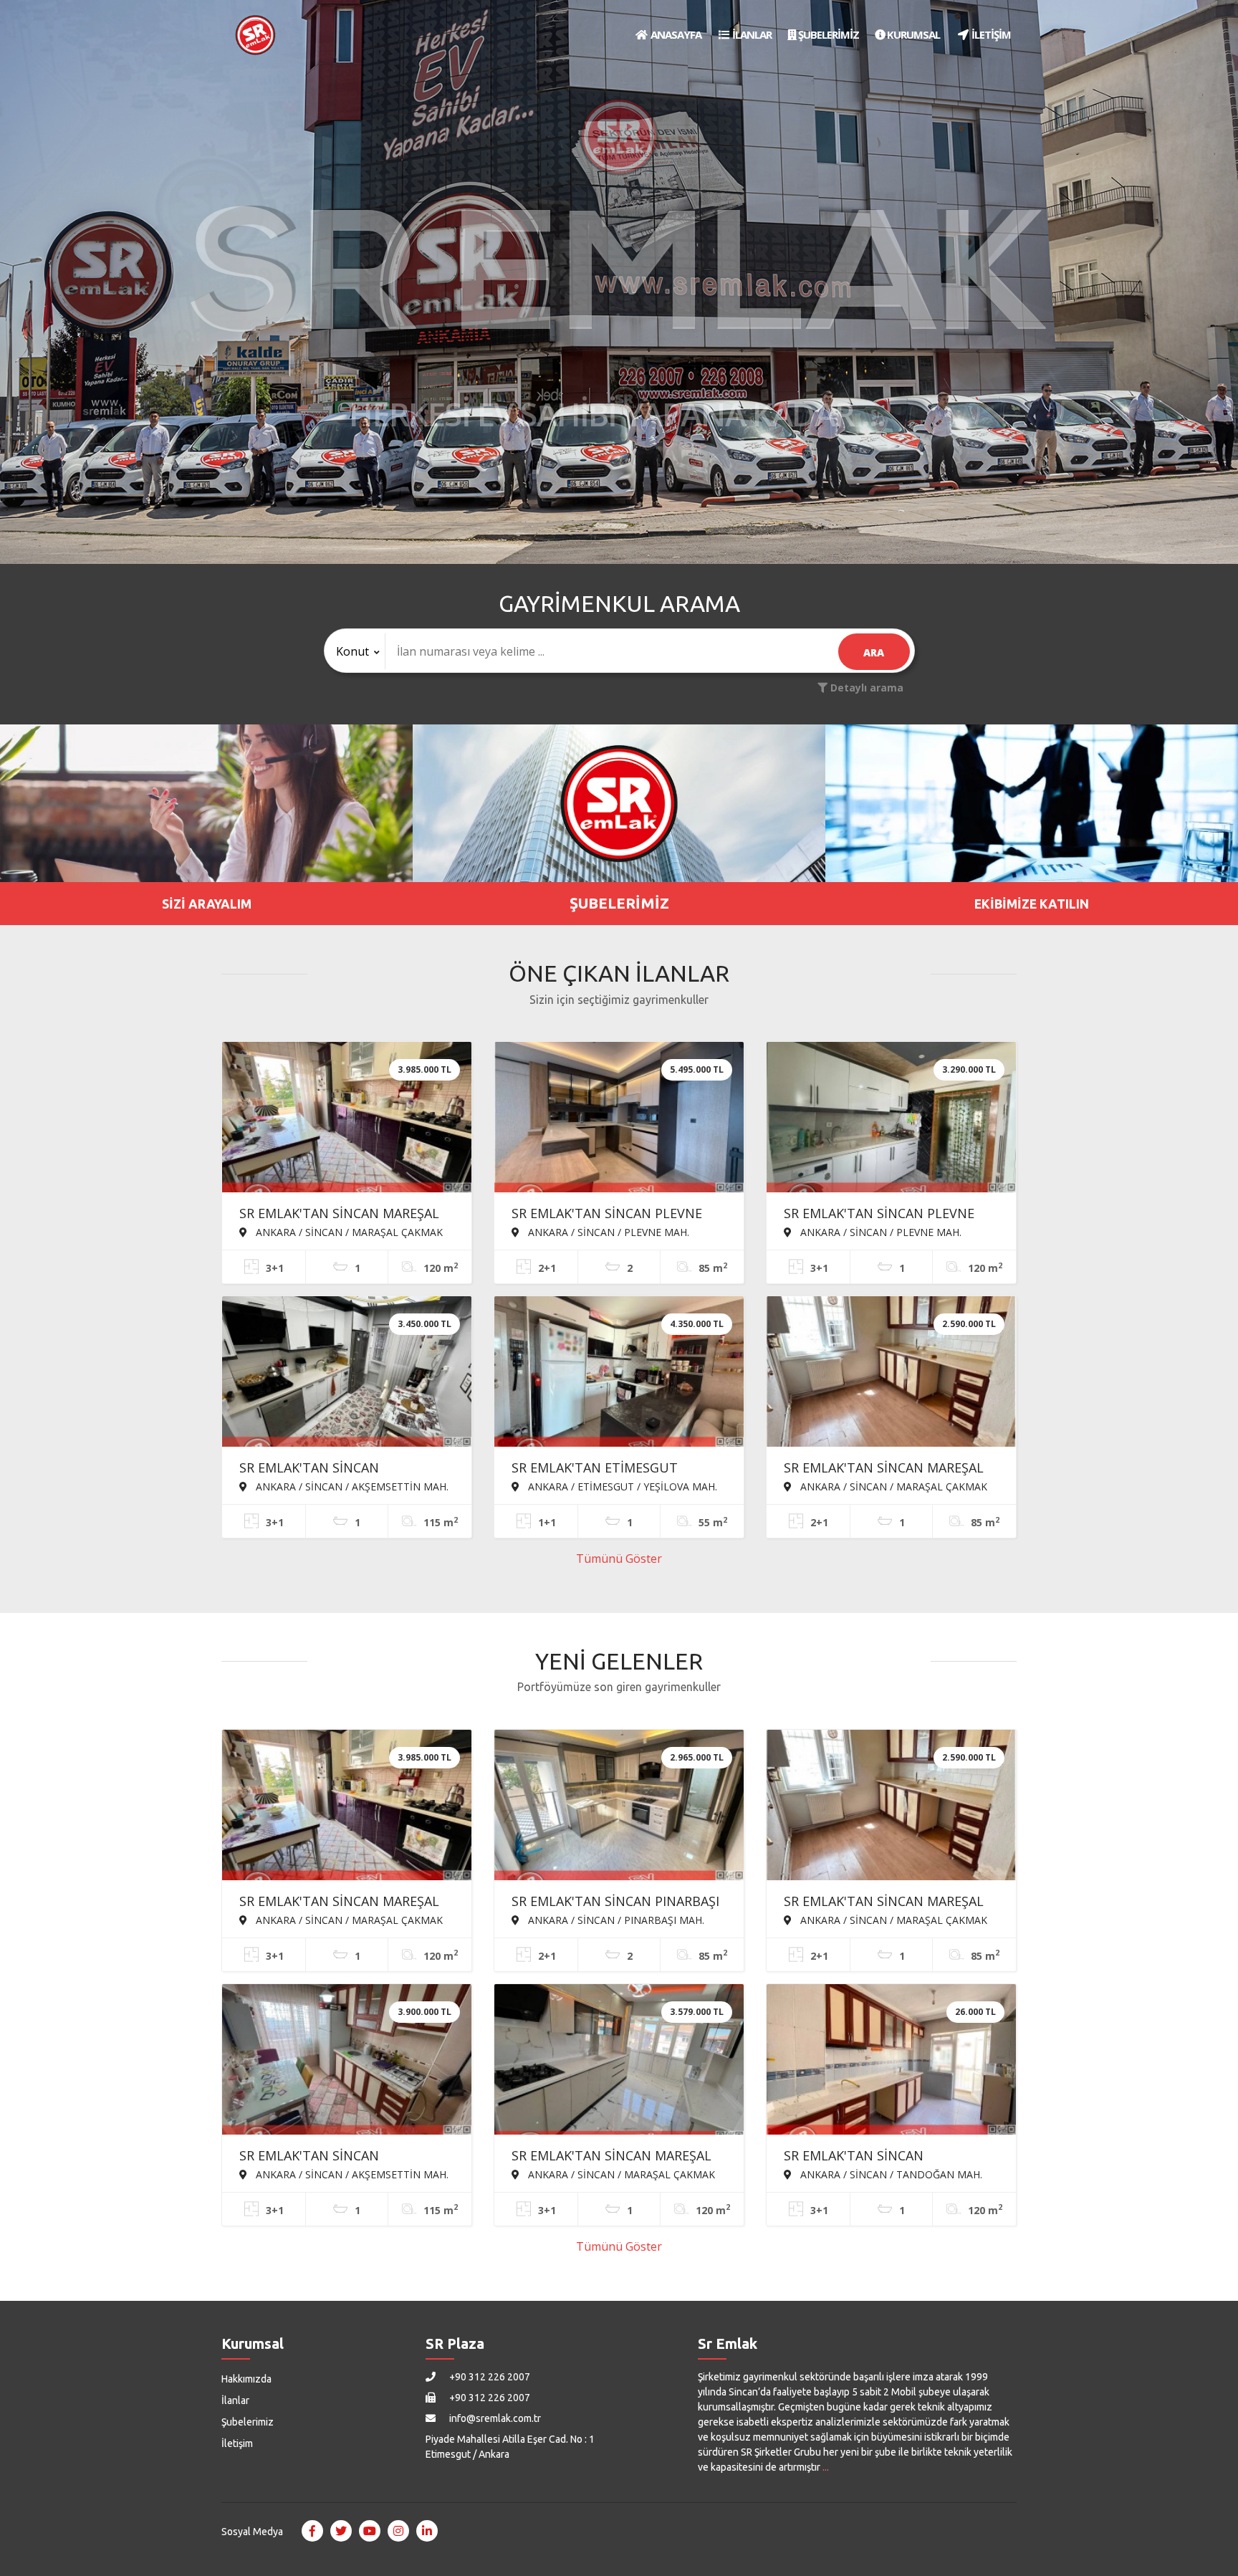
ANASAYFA (675, 34)
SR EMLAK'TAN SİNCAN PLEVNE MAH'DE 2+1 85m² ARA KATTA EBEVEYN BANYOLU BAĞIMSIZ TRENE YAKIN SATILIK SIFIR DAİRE (613, 1215)
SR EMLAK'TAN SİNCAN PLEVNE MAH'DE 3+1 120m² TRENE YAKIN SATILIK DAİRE (884, 1215)
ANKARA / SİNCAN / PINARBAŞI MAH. (615, 1920)
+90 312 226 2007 (489, 2377)
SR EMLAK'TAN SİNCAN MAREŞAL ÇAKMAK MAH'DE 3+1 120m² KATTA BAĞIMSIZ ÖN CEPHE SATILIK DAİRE (347, 1215)
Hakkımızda (246, 2379)
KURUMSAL (912, 34)
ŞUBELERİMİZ (827, 34)
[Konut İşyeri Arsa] (355, 651)
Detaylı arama (865, 688)
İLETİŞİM (990, 34)
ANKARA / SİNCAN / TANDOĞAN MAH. (890, 2174)
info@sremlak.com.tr (494, 2418)
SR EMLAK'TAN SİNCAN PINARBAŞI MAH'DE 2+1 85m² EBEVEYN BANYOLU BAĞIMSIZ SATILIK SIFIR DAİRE (615, 1902)
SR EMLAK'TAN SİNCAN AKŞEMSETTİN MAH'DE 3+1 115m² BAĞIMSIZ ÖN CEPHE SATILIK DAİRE (347, 1469)
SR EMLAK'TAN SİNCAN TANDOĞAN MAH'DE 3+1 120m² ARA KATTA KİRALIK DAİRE (880, 2157)
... (826, 2467)
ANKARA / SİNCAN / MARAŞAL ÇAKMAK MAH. (341, 1232)
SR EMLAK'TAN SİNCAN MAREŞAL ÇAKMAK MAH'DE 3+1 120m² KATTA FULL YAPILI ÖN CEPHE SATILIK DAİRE (619, 2157)
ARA (874, 652)
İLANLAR (751, 34)
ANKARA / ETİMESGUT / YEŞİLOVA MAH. (621, 1486)
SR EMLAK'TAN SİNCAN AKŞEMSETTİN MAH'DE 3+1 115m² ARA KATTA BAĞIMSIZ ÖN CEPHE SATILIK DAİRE (342, 2157)
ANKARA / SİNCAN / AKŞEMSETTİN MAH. (351, 1486)
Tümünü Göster (619, 1558)
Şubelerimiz (248, 2422)
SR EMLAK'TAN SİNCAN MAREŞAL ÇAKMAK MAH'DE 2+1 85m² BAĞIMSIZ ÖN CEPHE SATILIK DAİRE (891, 1469)
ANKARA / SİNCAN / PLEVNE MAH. (607, 1232)
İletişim (237, 2443)
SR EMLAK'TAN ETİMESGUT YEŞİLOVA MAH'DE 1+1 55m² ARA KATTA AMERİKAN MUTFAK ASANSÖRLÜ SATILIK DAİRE (610, 1469)
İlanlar (235, 2400)
